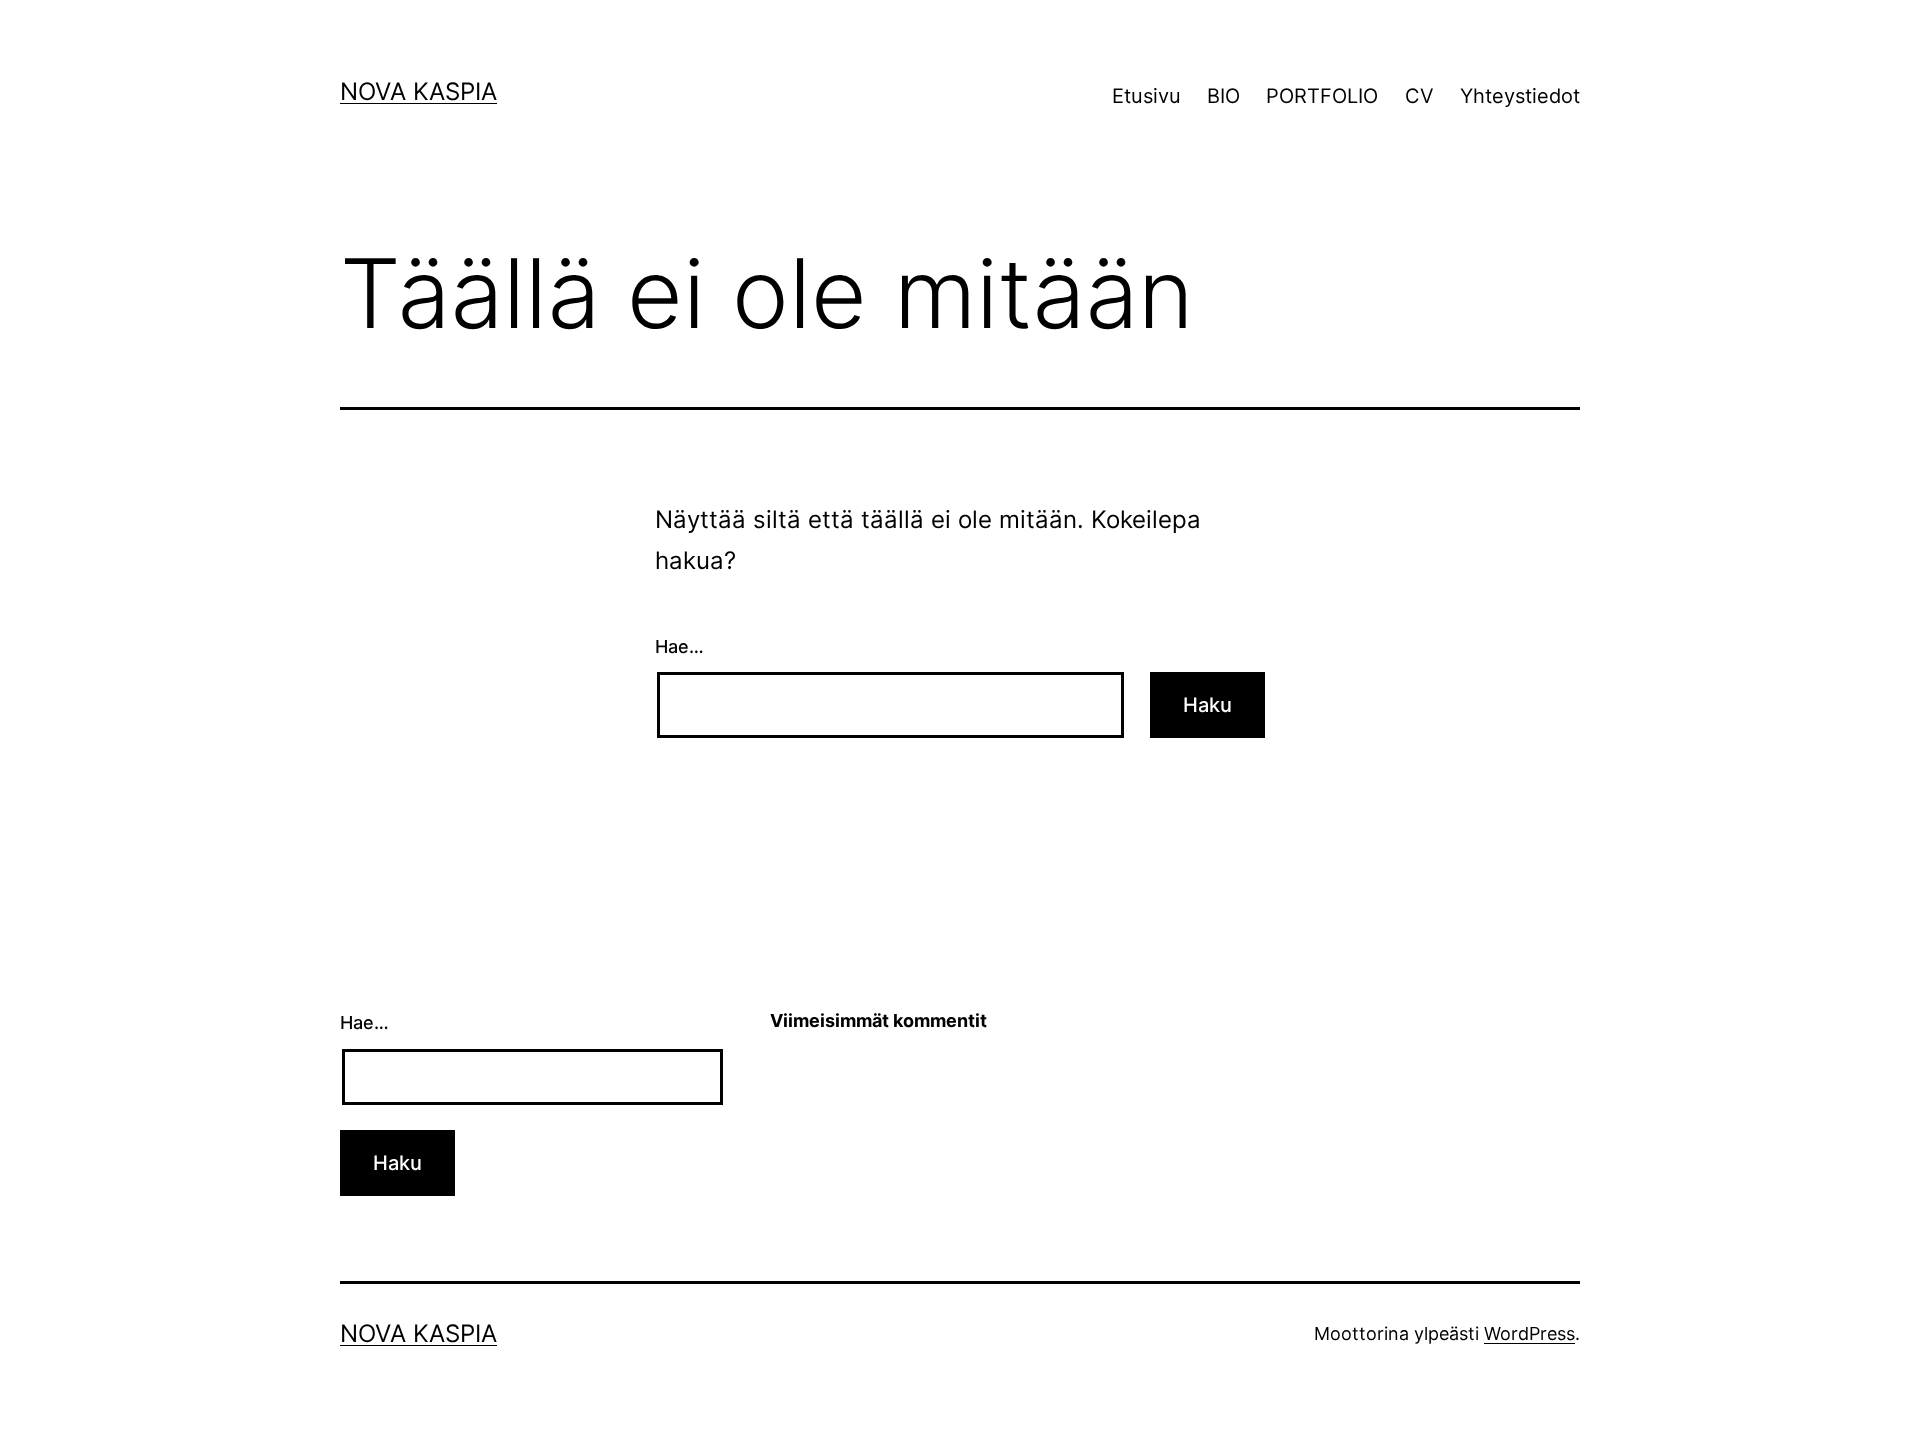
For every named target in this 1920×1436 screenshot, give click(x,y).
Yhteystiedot (1520, 96)
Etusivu (1146, 96)
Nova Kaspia (418, 91)
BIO (1223, 96)
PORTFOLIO (1322, 96)
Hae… (679, 646)
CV (1419, 96)
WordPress (1529, 1333)
